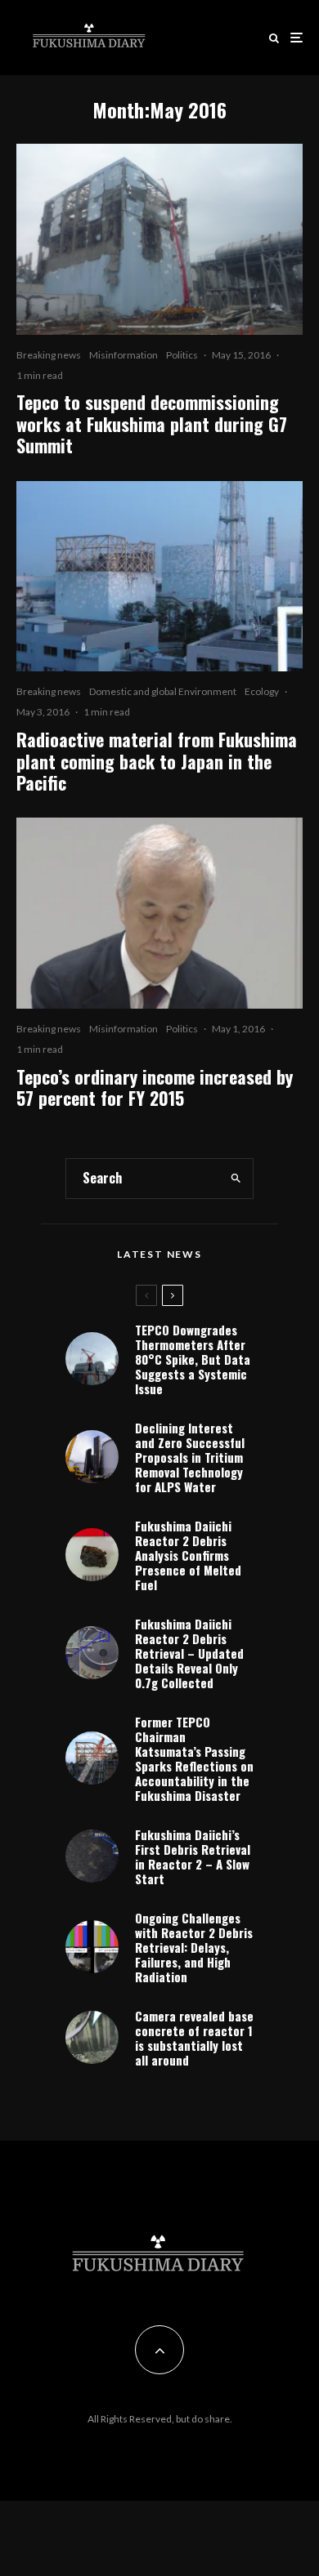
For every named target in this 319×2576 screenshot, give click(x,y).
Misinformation (124, 355)
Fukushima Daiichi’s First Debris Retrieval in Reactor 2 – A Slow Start (193, 1856)
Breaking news (49, 355)
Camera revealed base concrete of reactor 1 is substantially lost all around (194, 2038)
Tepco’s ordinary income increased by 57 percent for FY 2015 (155, 1087)
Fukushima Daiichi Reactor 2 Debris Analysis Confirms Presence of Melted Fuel (188, 1555)
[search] (236, 1179)
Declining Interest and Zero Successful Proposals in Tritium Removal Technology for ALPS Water (190, 1457)
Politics (182, 355)
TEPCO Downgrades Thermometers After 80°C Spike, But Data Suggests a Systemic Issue (193, 1359)
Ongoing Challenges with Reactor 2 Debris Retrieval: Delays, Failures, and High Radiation (194, 1947)
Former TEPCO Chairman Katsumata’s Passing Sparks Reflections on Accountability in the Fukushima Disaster (194, 1758)
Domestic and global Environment (163, 691)
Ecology (262, 691)
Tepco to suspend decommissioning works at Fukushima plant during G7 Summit (152, 423)
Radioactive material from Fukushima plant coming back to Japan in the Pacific (157, 761)
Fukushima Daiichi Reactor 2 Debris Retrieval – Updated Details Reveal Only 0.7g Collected (189, 1653)
